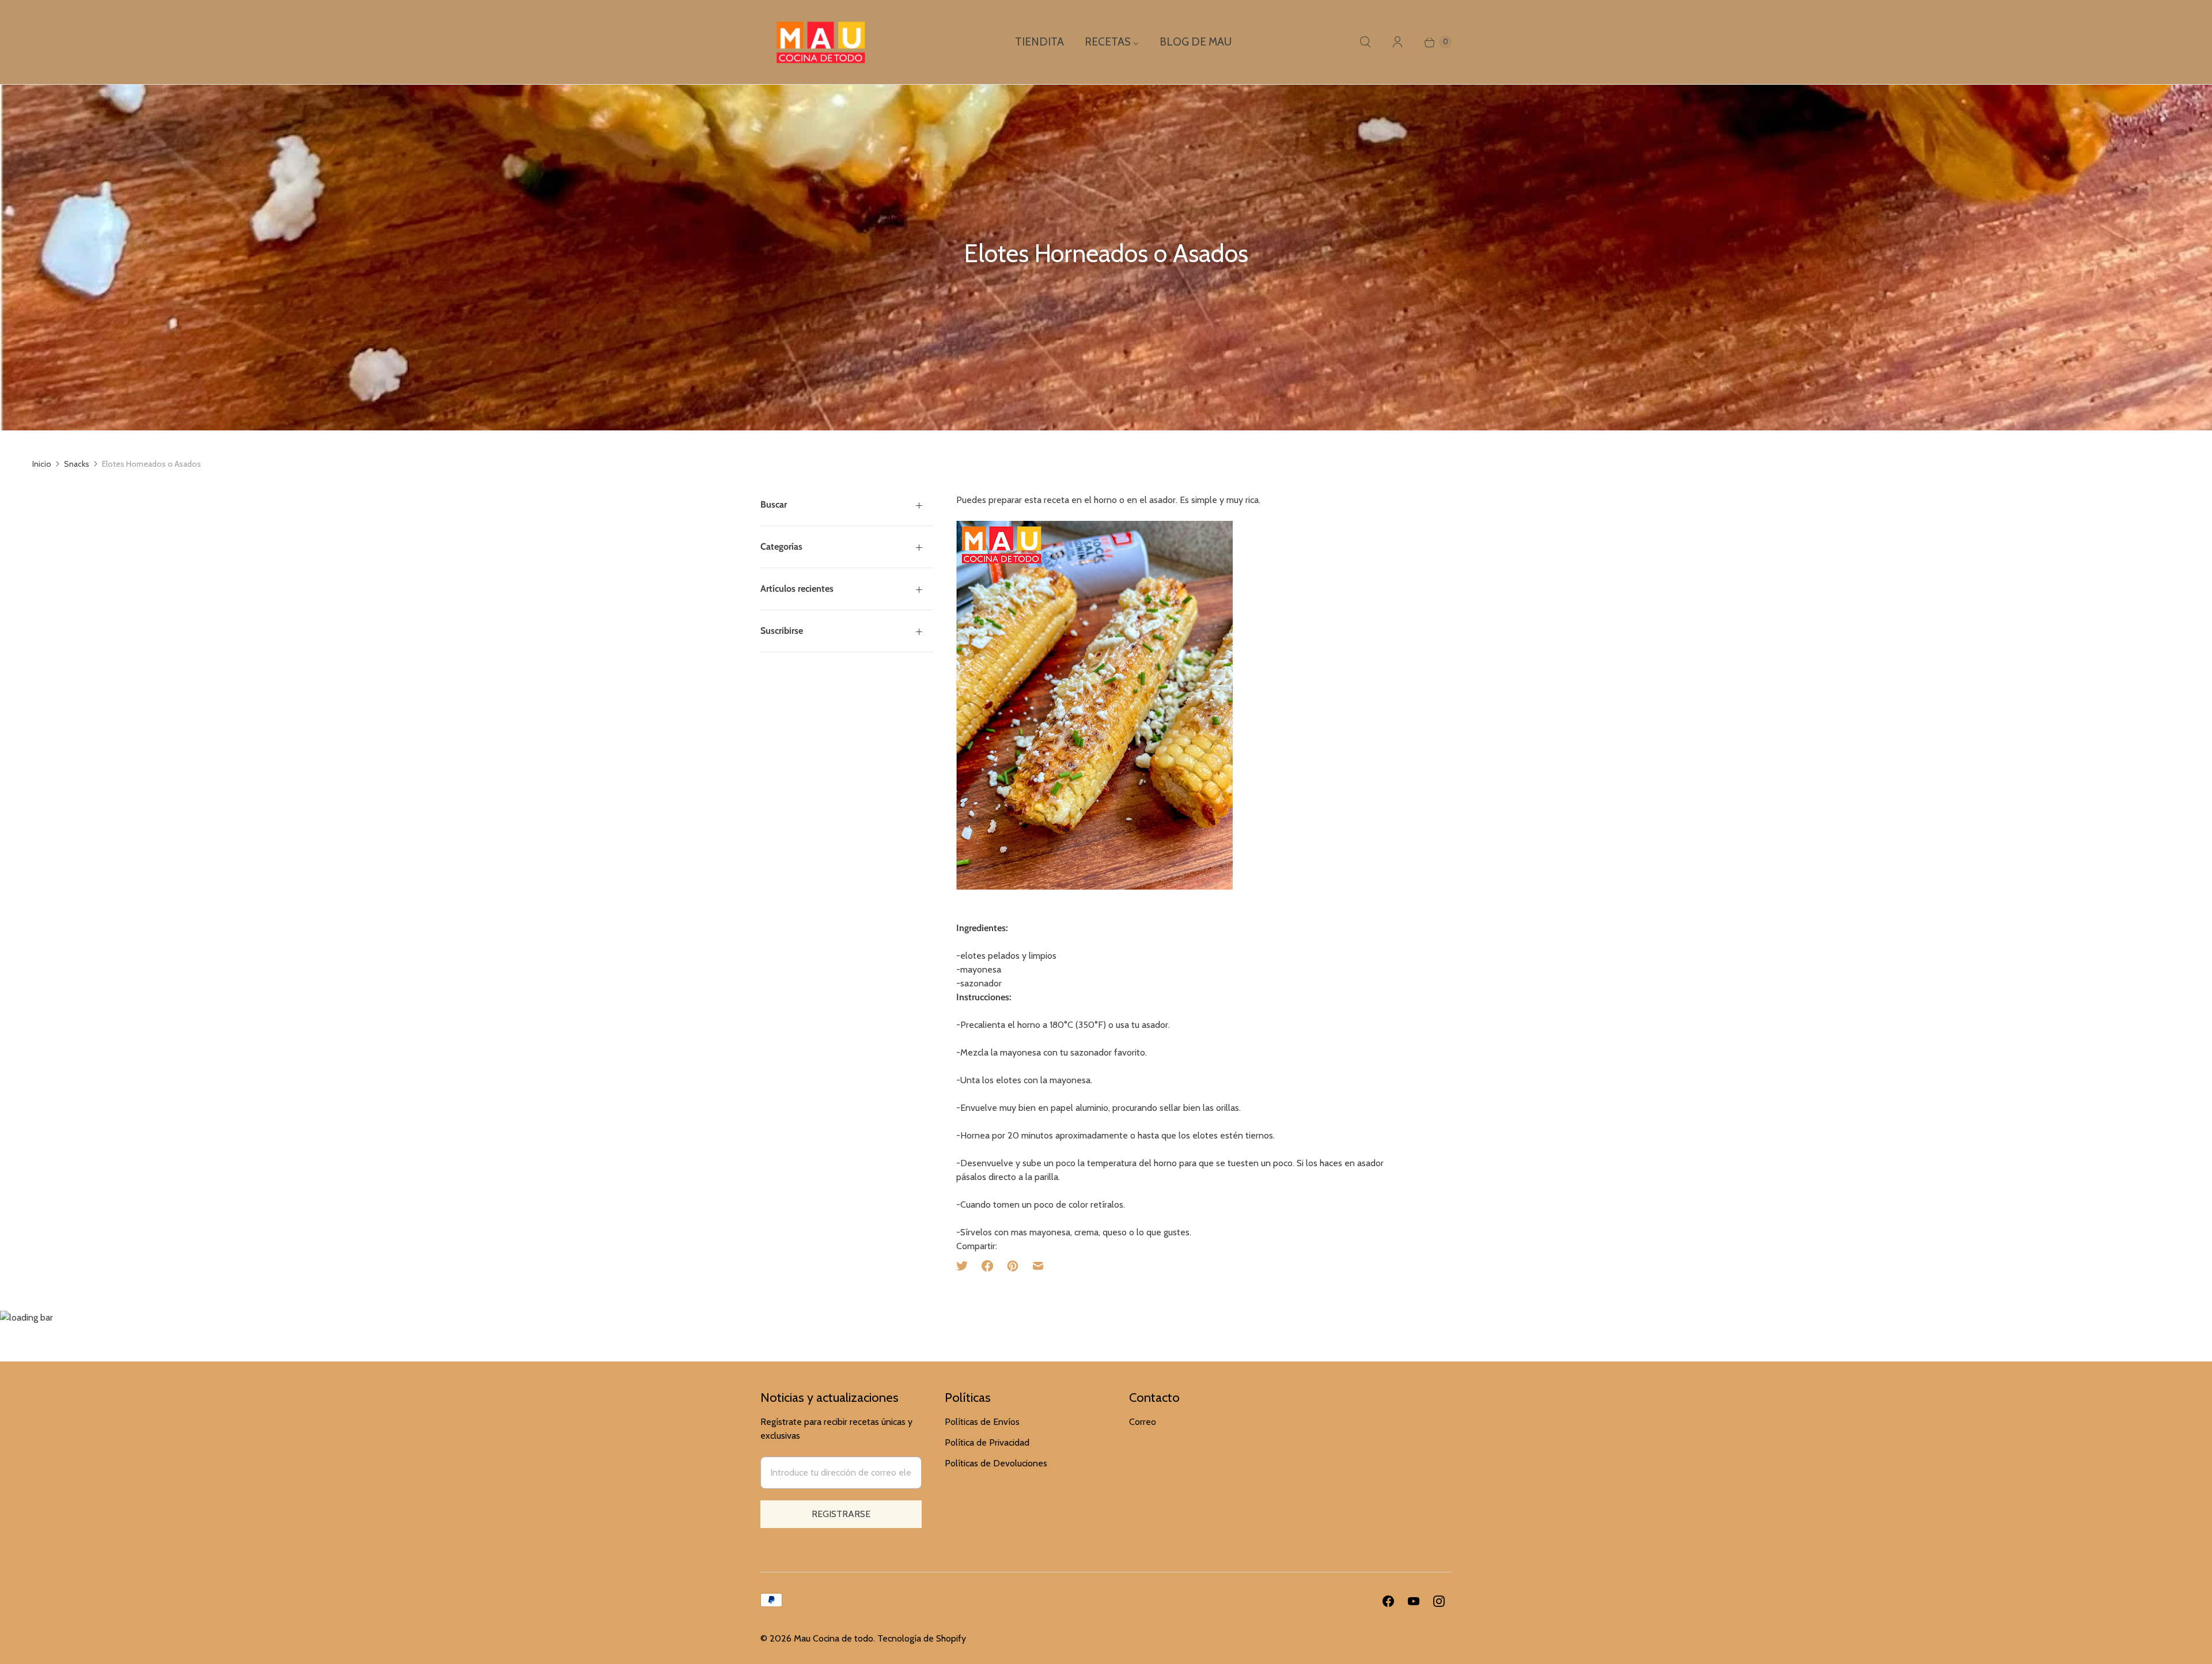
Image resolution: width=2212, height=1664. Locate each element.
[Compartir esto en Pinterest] (1013, 1266)
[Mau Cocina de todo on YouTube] (1414, 1601)
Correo (1143, 1422)
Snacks (77, 464)
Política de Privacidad (987, 1442)
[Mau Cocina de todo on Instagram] (1439, 1601)
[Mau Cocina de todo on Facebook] (1388, 1601)
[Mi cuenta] (1397, 42)
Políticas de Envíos (982, 1422)
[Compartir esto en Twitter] (965, 1266)
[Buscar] (1365, 42)
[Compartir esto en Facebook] (987, 1266)
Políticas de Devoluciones (996, 1463)
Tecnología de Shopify (922, 1638)
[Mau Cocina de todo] (821, 42)
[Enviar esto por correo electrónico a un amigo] (1038, 1266)
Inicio (42, 464)
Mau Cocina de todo (834, 1638)
